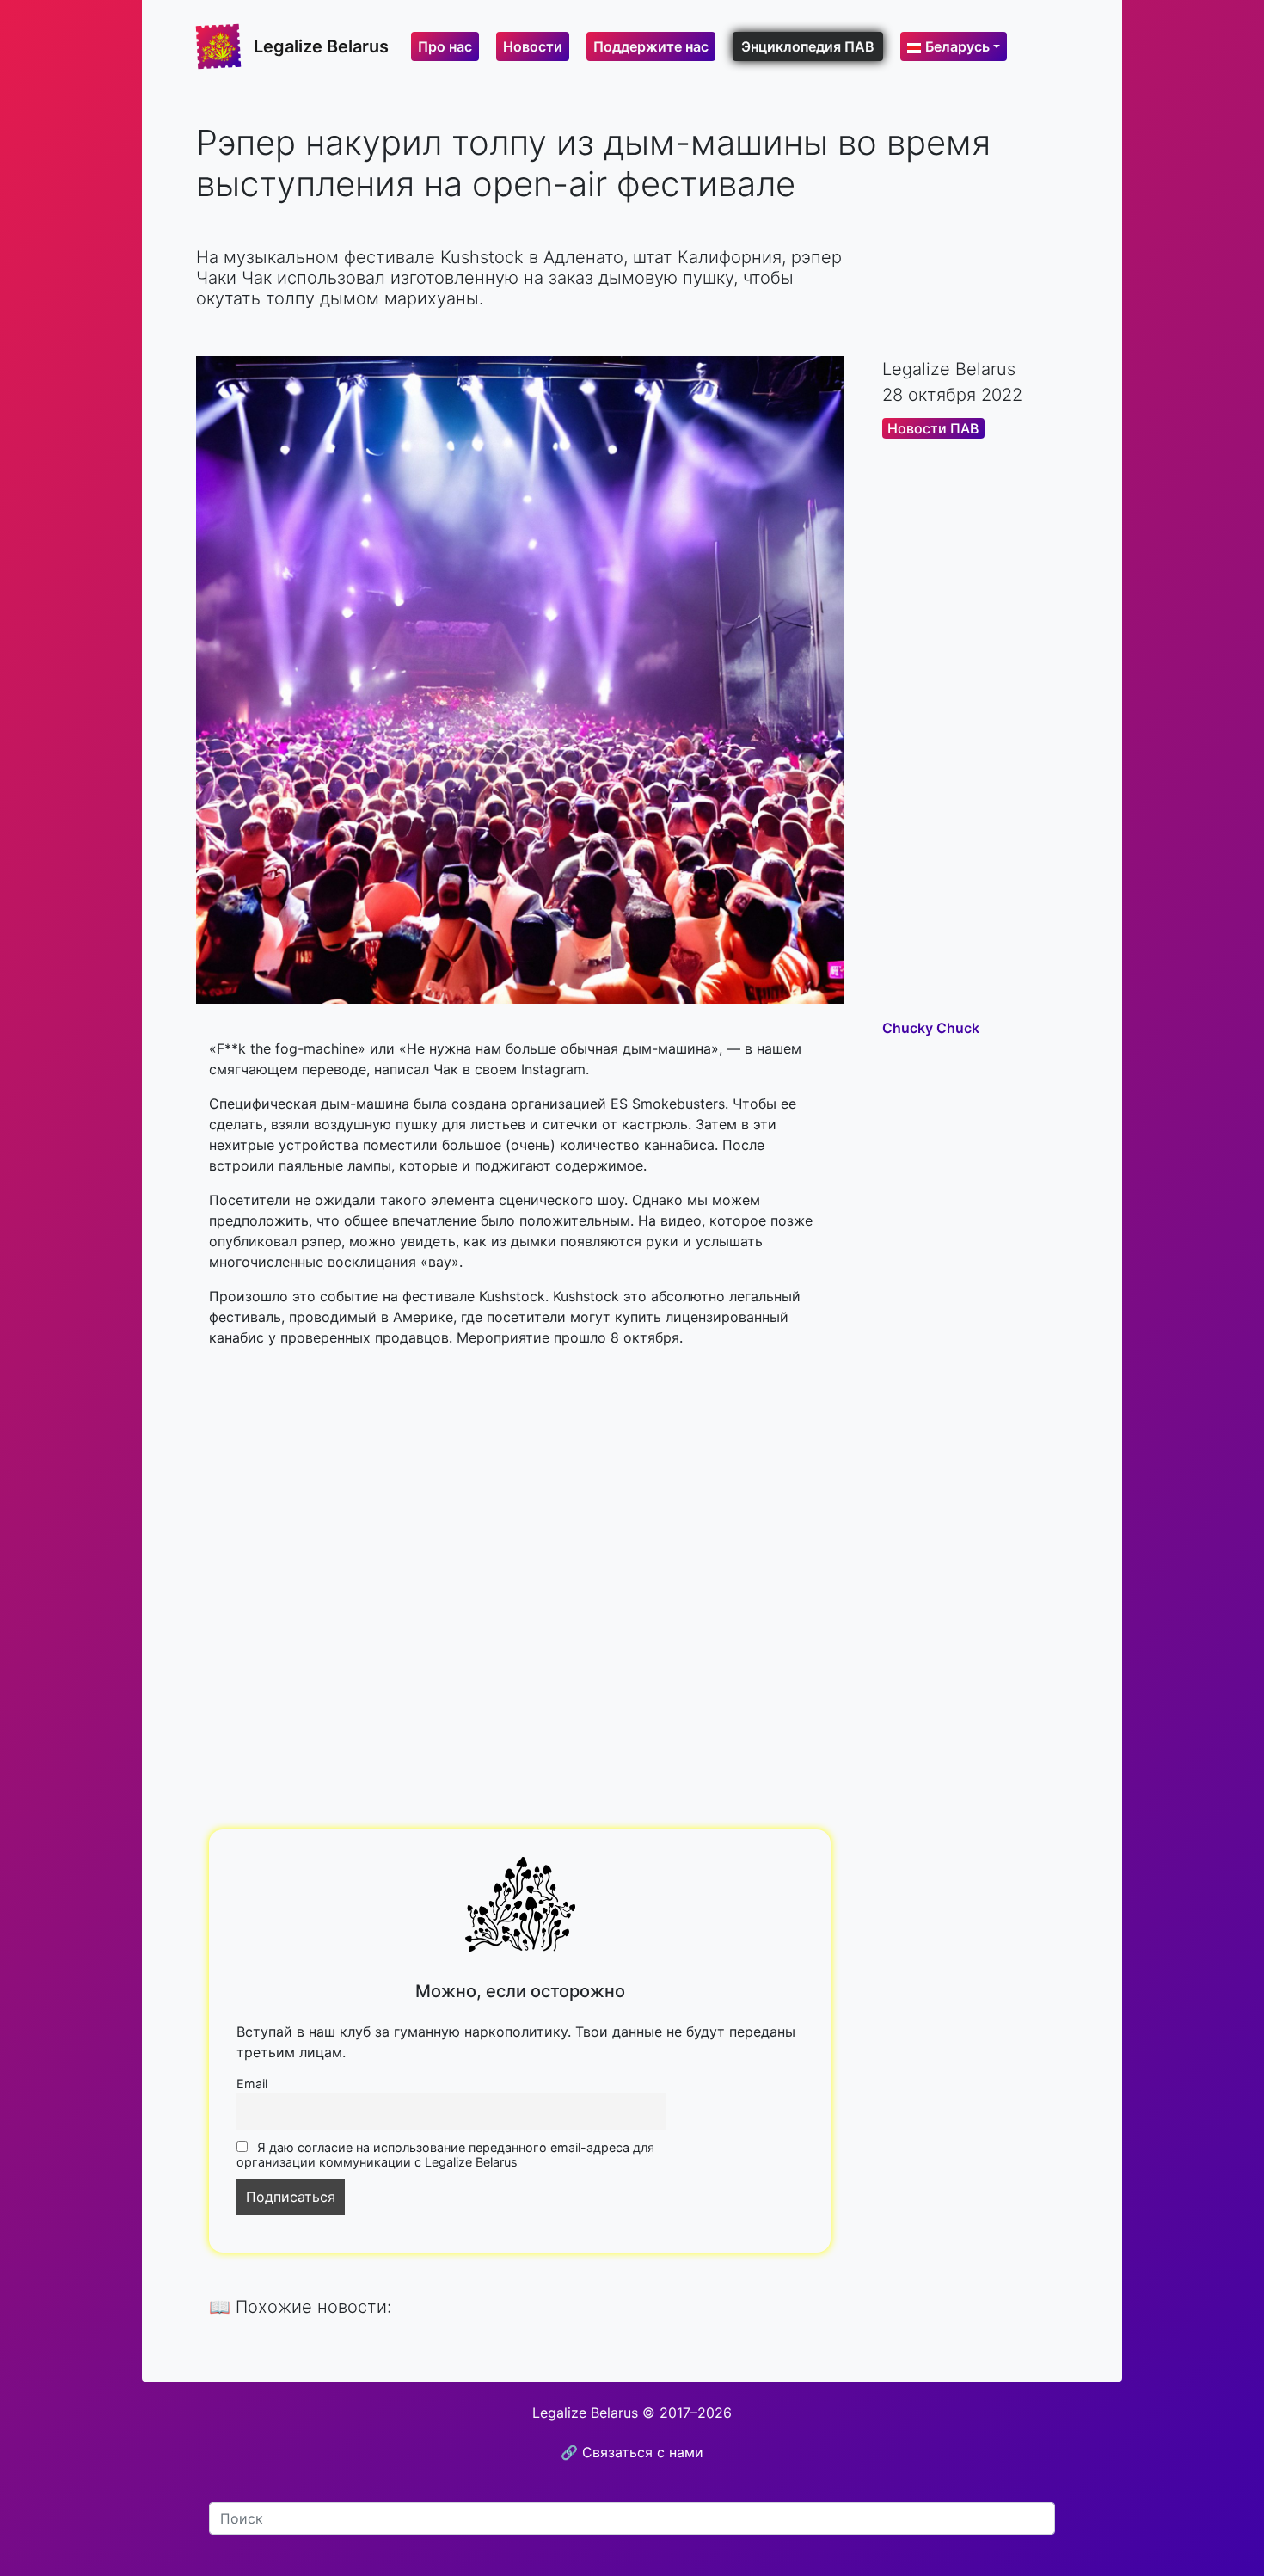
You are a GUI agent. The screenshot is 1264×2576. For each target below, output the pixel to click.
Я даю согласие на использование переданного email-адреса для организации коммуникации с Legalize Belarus (445, 2155)
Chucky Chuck (931, 1028)
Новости (533, 46)
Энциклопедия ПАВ (808, 46)
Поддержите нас (651, 46)
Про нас (445, 46)
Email (252, 2084)
